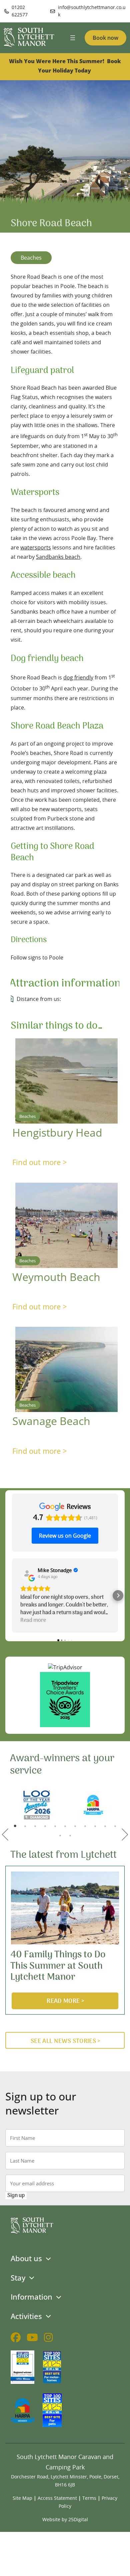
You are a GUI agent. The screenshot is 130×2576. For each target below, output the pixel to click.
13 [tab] (70, 1835)
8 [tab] (85, 1826)
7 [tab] (75, 1826)
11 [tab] (115, 1826)
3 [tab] (35, 1826)
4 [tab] (45, 1826)
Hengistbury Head (57, 1132)
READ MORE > (65, 2001)
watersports (36, 547)
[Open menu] (73, 38)
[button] (12, 1595)
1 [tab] (15, 1826)
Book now (105, 38)
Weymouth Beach (56, 1277)
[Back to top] (121, 2567)
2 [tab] (25, 1826)
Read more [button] (33, 1620)
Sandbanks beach (58, 557)
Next (125, 1834)
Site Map (22, 2498)
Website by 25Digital (65, 2519)
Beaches (31, 258)
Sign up (16, 2196)
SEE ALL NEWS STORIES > (66, 2041)
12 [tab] (60, 1835)
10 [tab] (105, 1826)
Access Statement (57, 2498)
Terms (89, 2498)
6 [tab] (65, 1826)
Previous (5, 1834)
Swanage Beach (51, 1421)
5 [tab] (55, 1826)
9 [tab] (95, 1826)
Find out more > (40, 1162)
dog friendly (78, 677)
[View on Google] (27, 1573)
